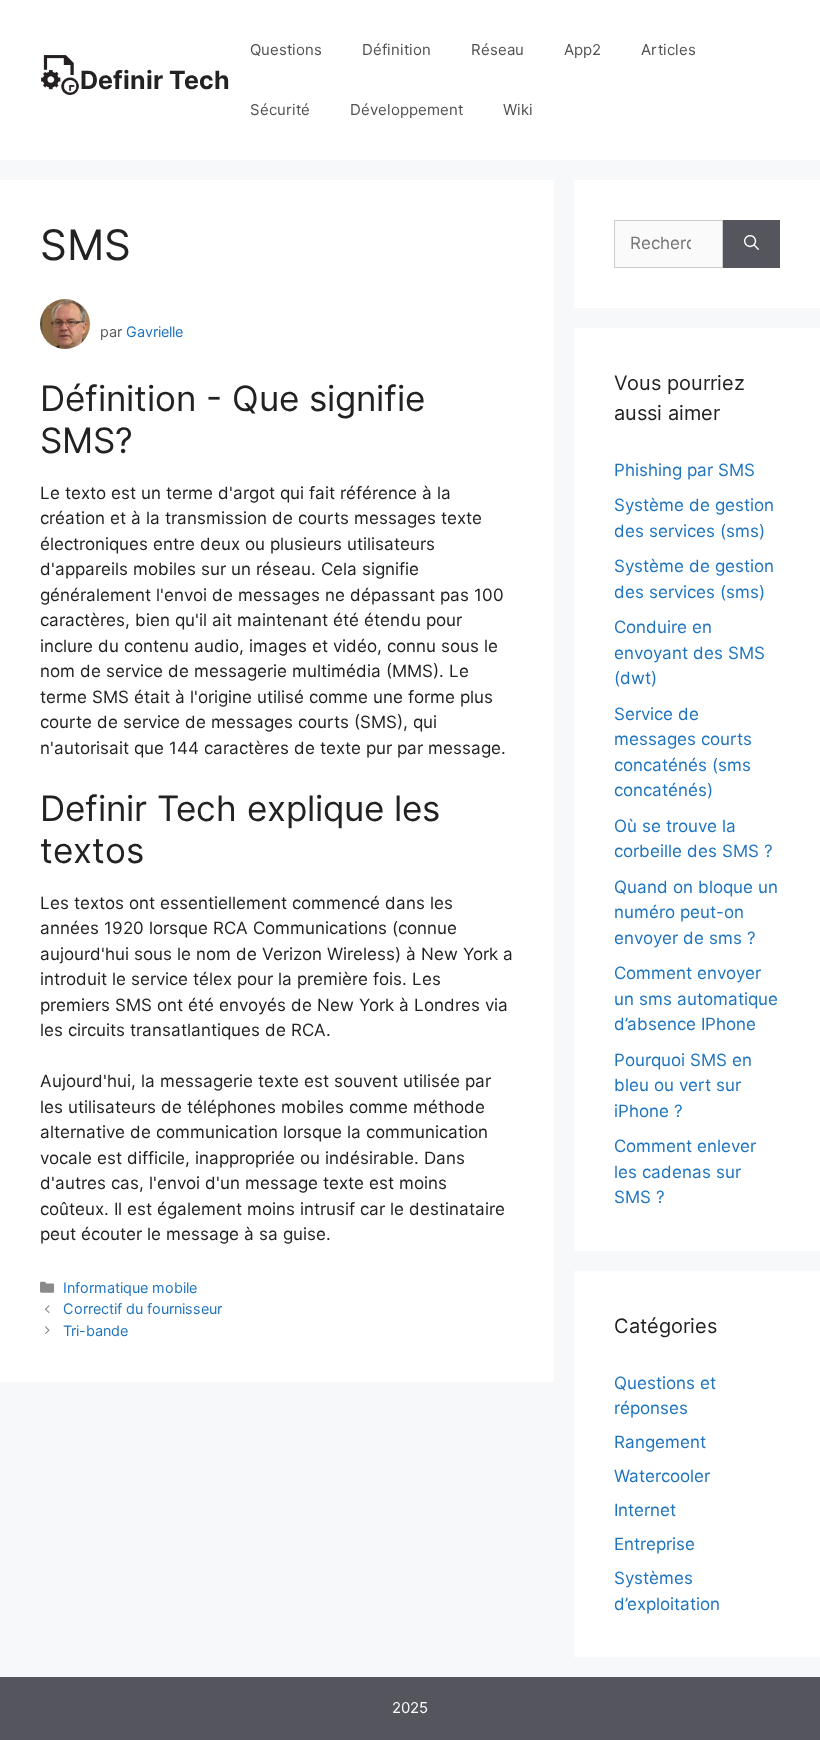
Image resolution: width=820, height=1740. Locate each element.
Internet (645, 1510)
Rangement (660, 1442)
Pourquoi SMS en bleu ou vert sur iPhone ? (683, 1085)
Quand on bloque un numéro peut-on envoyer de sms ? (696, 912)
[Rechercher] (751, 244)
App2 (582, 49)
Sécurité (280, 109)
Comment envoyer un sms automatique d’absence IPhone (696, 998)
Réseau (497, 49)
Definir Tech (155, 80)
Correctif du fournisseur (142, 1308)
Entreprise (654, 1544)
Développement (406, 109)
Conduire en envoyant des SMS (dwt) (689, 652)
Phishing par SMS (684, 470)
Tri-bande (95, 1330)
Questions (286, 49)
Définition (396, 49)
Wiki (518, 109)
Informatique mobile (130, 1287)
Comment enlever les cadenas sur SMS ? (685, 1171)
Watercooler (662, 1476)
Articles (668, 49)
